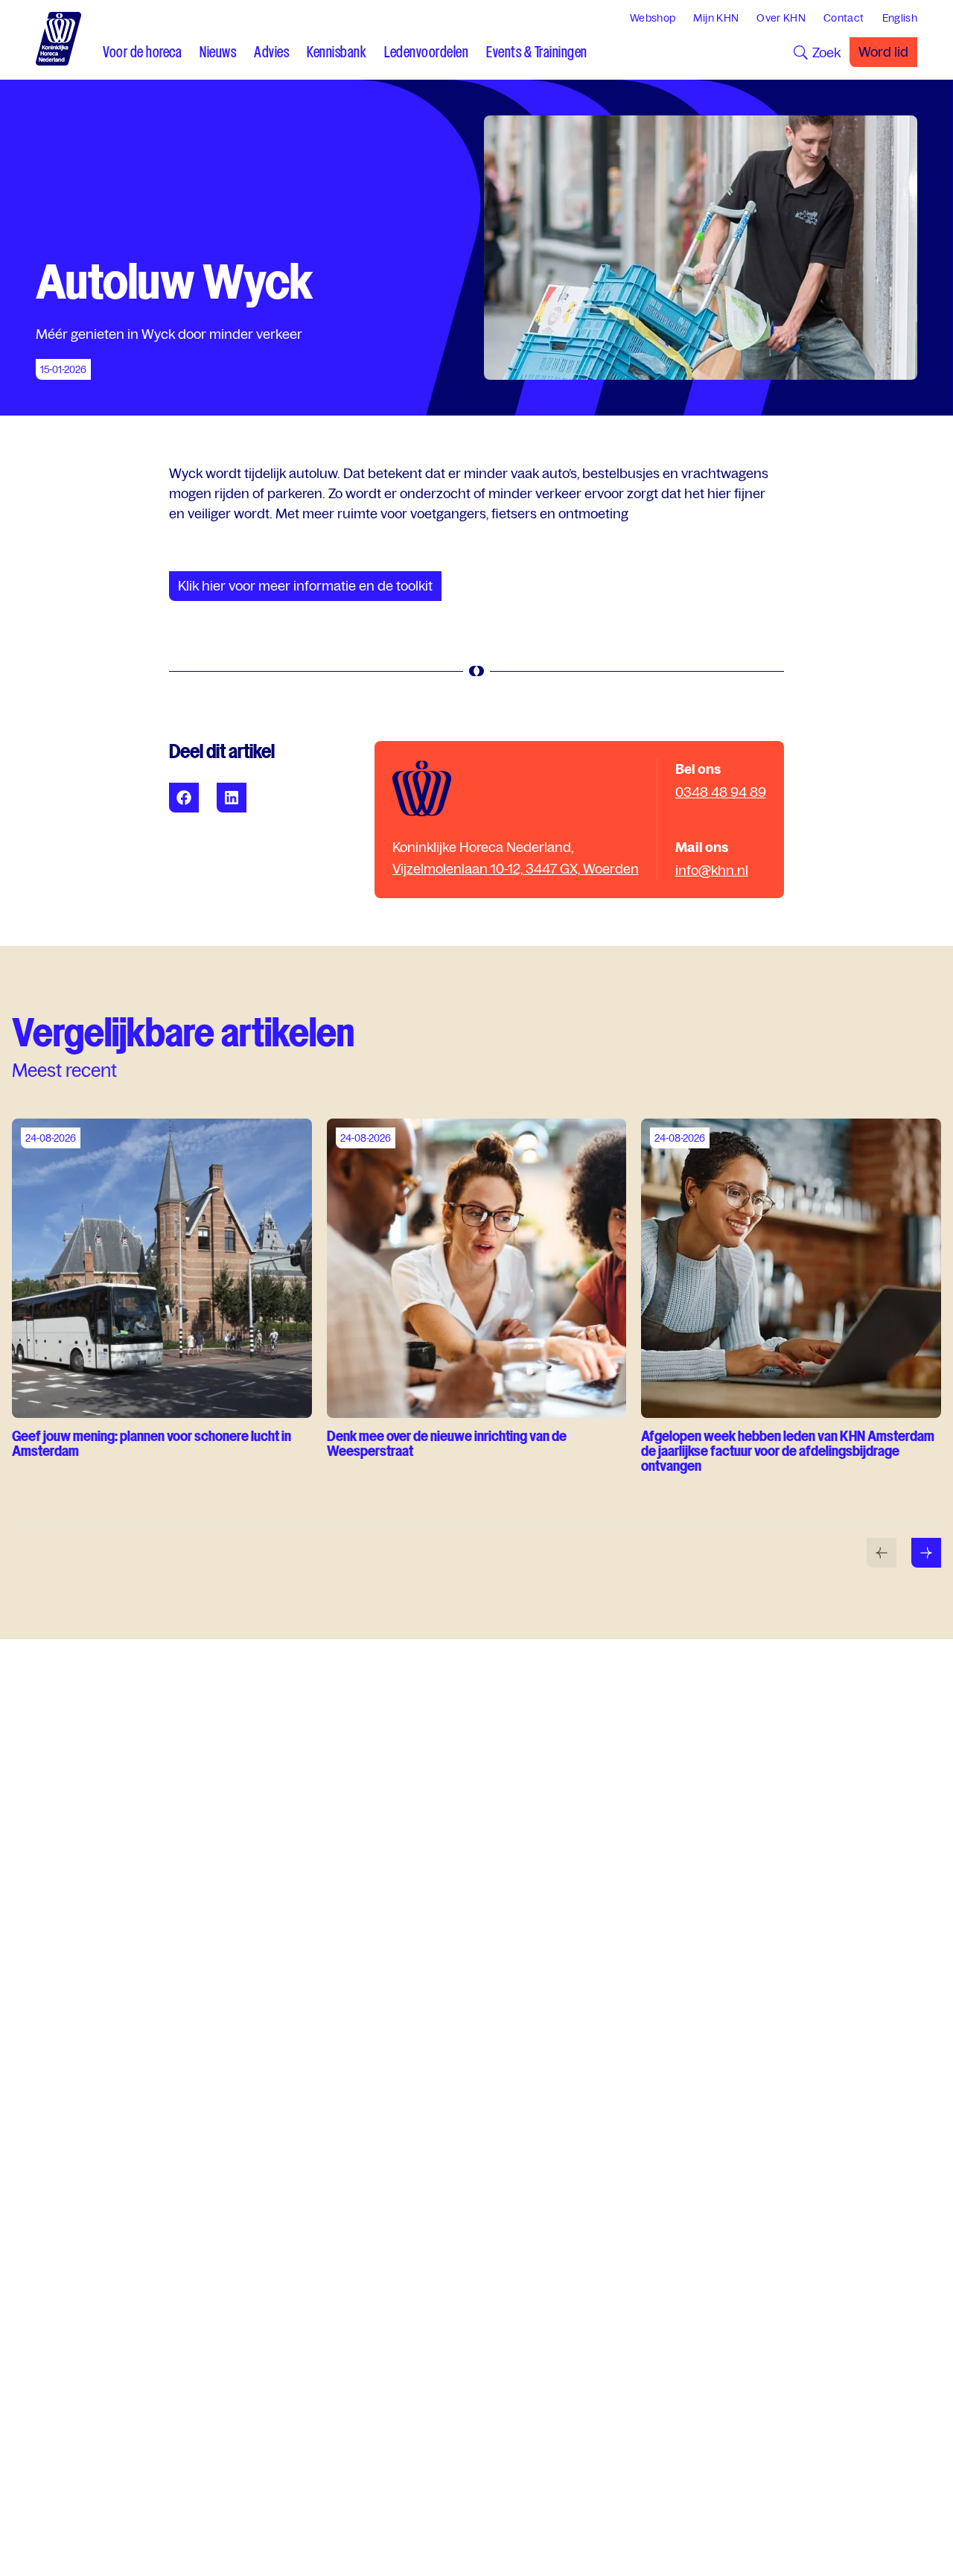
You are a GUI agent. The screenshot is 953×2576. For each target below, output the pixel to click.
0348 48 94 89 (721, 792)
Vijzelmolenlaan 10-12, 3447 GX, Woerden (516, 869)
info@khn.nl (712, 870)
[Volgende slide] (926, 1553)
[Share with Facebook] (184, 798)
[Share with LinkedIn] (232, 798)
